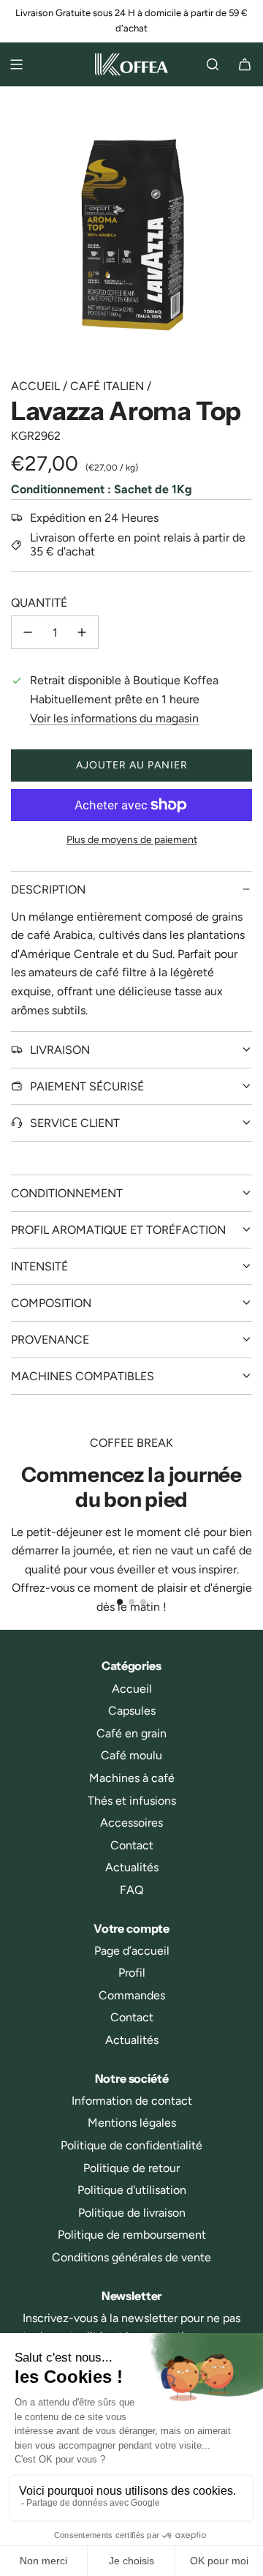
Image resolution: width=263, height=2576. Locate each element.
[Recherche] (213, 64)
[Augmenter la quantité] (82, 632)
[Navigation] (16, 64)
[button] (120, 1602)
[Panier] (245, 64)
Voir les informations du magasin (114, 718)
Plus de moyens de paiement (132, 840)
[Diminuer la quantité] (28, 632)
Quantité (39, 603)
